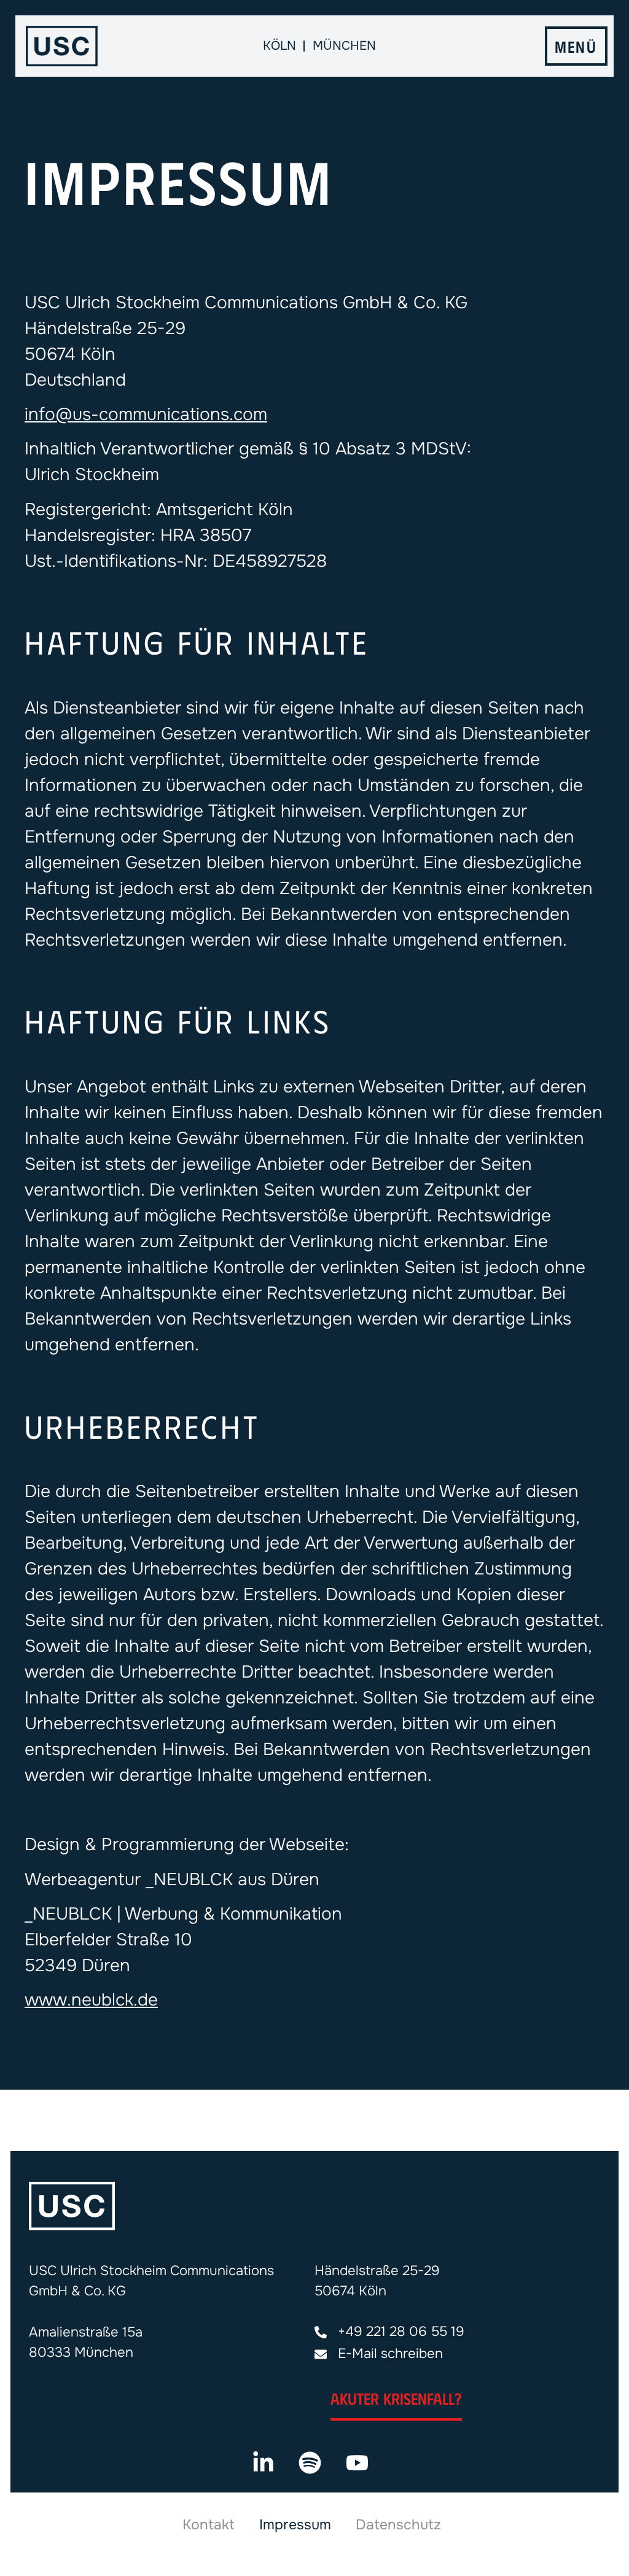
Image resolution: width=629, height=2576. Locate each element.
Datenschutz (398, 2525)
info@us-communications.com (146, 414)
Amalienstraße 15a (86, 2332)
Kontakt (209, 2525)
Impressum (295, 2525)
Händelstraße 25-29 (377, 2271)
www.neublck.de (91, 2000)
